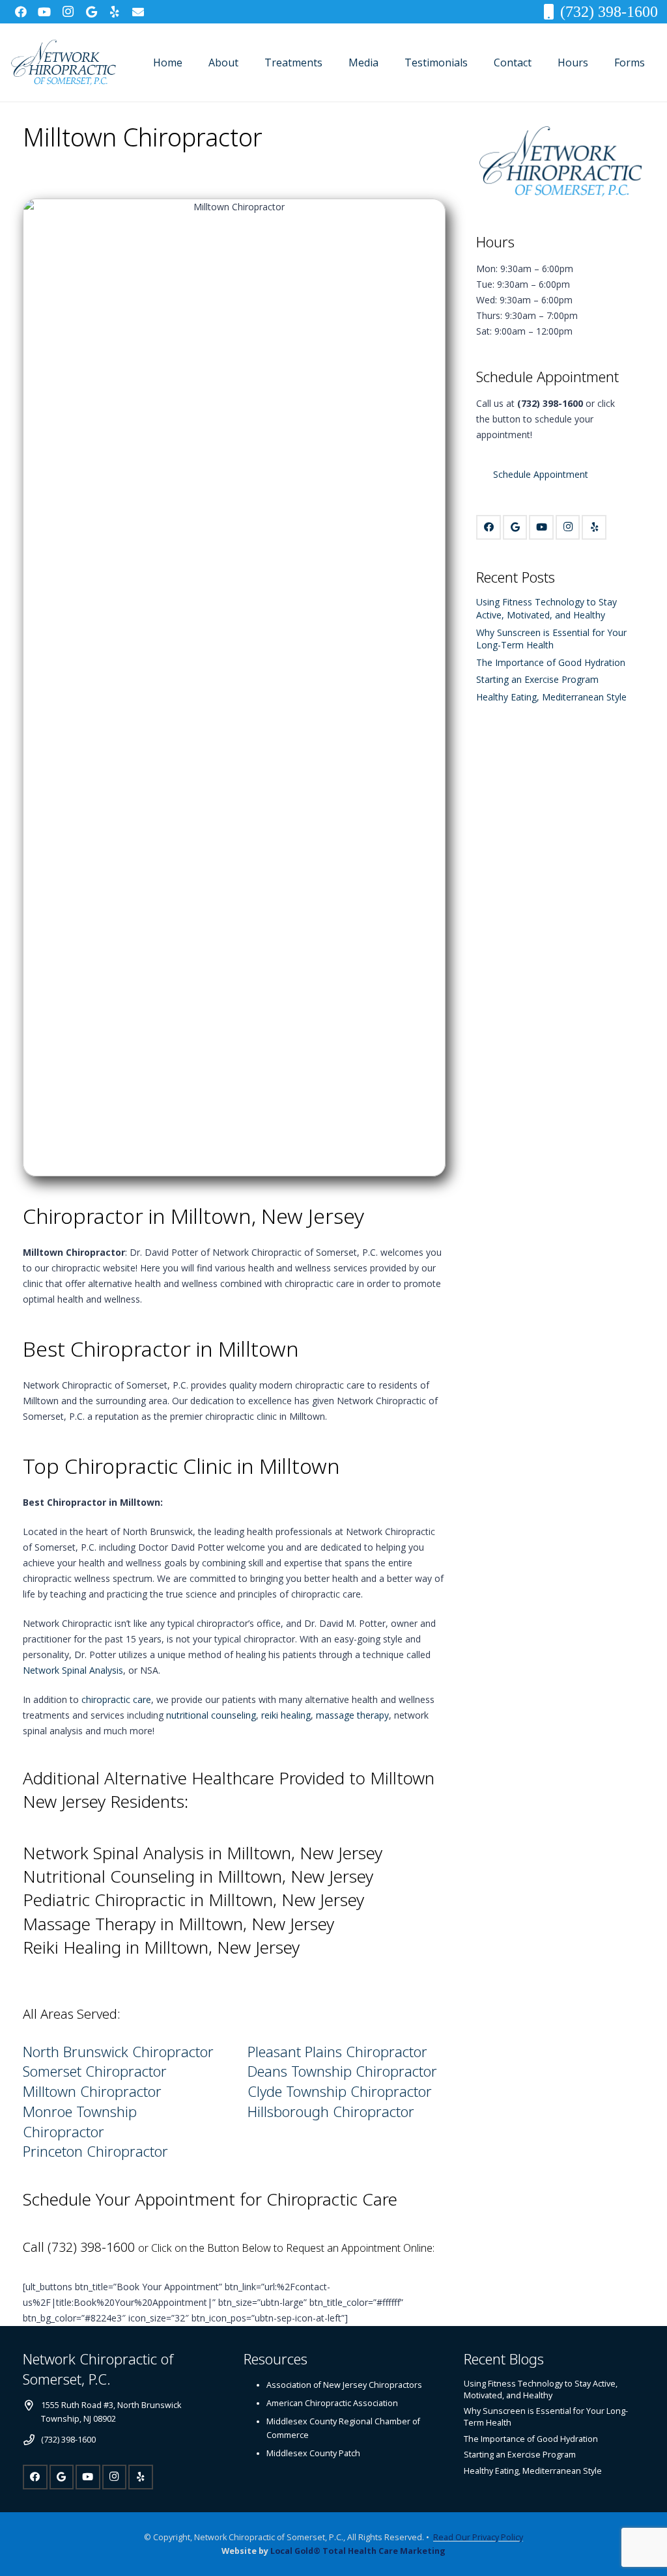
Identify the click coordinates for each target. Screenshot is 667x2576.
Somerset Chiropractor (95, 2071)
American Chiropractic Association (332, 2403)
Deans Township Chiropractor (342, 2071)
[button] (248, 62)
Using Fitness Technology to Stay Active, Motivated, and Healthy (546, 608)
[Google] (91, 12)
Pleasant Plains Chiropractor (337, 2051)
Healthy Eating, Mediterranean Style (551, 697)
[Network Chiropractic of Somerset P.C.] (63, 63)
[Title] (138, 12)
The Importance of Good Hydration (551, 662)
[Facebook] (21, 12)
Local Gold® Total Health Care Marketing (358, 2551)
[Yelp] (115, 12)
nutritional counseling (211, 1715)
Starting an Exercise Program (537, 679)
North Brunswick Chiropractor (118, 2051)
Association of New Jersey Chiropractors (344, 2385)
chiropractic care (116, 1699)
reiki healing (286, 1715)
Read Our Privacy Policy (478, 2537)
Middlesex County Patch (313, 2453)
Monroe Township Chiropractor (80, 2121)
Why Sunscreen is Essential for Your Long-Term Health (551, 639)
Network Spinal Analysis (73, 1670)
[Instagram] (68, 12)
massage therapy (352, 1715)
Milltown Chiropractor (92, 2091)
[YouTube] (44, 12)
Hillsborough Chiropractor (331, 2111)
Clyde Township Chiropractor (340, 2091)
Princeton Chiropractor (97, 2151)
